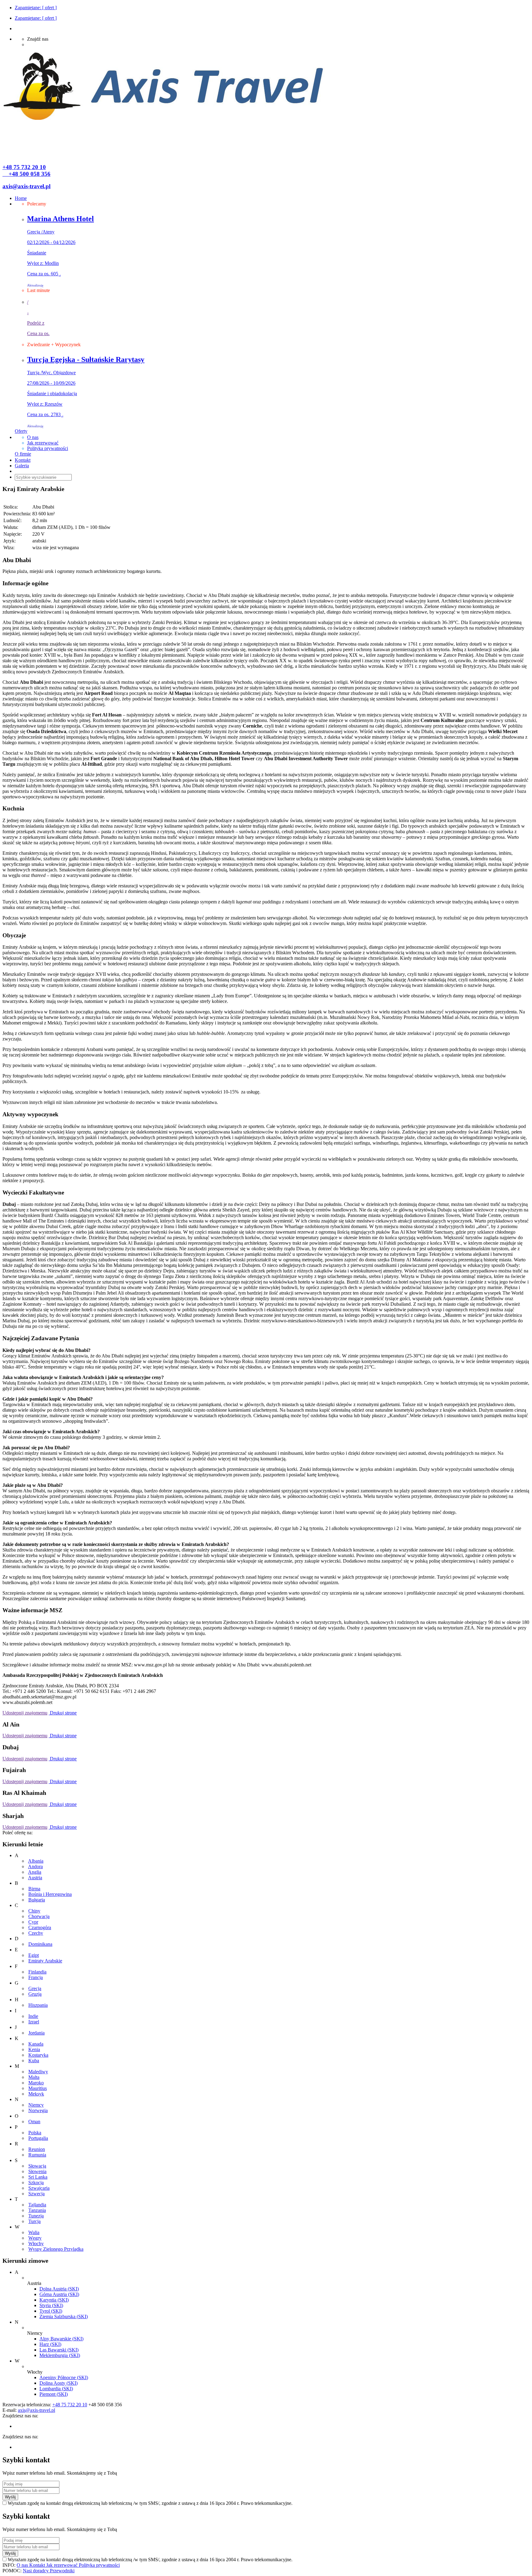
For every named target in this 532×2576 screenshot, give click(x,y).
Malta (34, 2077)
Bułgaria (37, 1900)
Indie (33, 2016)
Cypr (33, 1922)
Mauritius (38, 2088)
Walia (34, 2232)
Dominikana (40, 1944)
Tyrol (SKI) (51, 2311)
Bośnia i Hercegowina (50, 1894)
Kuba (34, 2061)
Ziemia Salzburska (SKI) (64, 2316)
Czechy (36, 1933)
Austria (35, 1878)
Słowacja (37, 2166)
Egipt (34, 1955)
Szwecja (36, 2194)
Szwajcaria (39, 2188)
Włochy (36, 2243)
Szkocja (36, 2183)
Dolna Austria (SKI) (59, 2289)
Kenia (34, 2049)
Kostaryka (38, 2055)
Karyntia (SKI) (54, 2300)
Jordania (36, 2033)
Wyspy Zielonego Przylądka (56, 2249)
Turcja (34, 2221)
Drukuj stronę (63, 1713)
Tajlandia (37, 2205)
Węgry (35, 2238)
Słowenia (37, 2171)
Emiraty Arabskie (45, 1961)
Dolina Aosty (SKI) (58, 2383)
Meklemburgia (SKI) (60, 2355)
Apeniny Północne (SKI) (64, 2377)
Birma (34, 1889)
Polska (35, 2133)
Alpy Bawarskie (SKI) (61, 2339)
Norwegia (38, 2110)
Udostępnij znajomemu (25, 1713)
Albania (36, 1861)
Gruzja (35, 1994)
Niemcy (36, 2105)
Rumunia (37, 2155)
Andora (35, 1866)
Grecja (35, 1988)
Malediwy (38, 2072)
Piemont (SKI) (54, 2394)
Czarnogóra (40, 1927)
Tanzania (37, 2210)
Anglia (35, 1872)
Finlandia (37, 1972)
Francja (36, 1977)
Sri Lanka (38, 2177)
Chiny (34, 1911)
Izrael (34, 2022)
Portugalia (38, 2138)
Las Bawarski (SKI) (59, 2350)
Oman (34, 2122)
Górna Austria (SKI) (59, 2294)
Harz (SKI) (50, 2344)
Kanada (36, 2044)
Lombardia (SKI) (56, 2389)
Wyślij (10, 2497)
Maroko (36, 2083)
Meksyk (36, 2094)
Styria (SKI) (51, 2305)
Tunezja (36, 2216)
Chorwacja (39, 1916)
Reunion (37, 2149)
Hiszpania (38, 2005)
